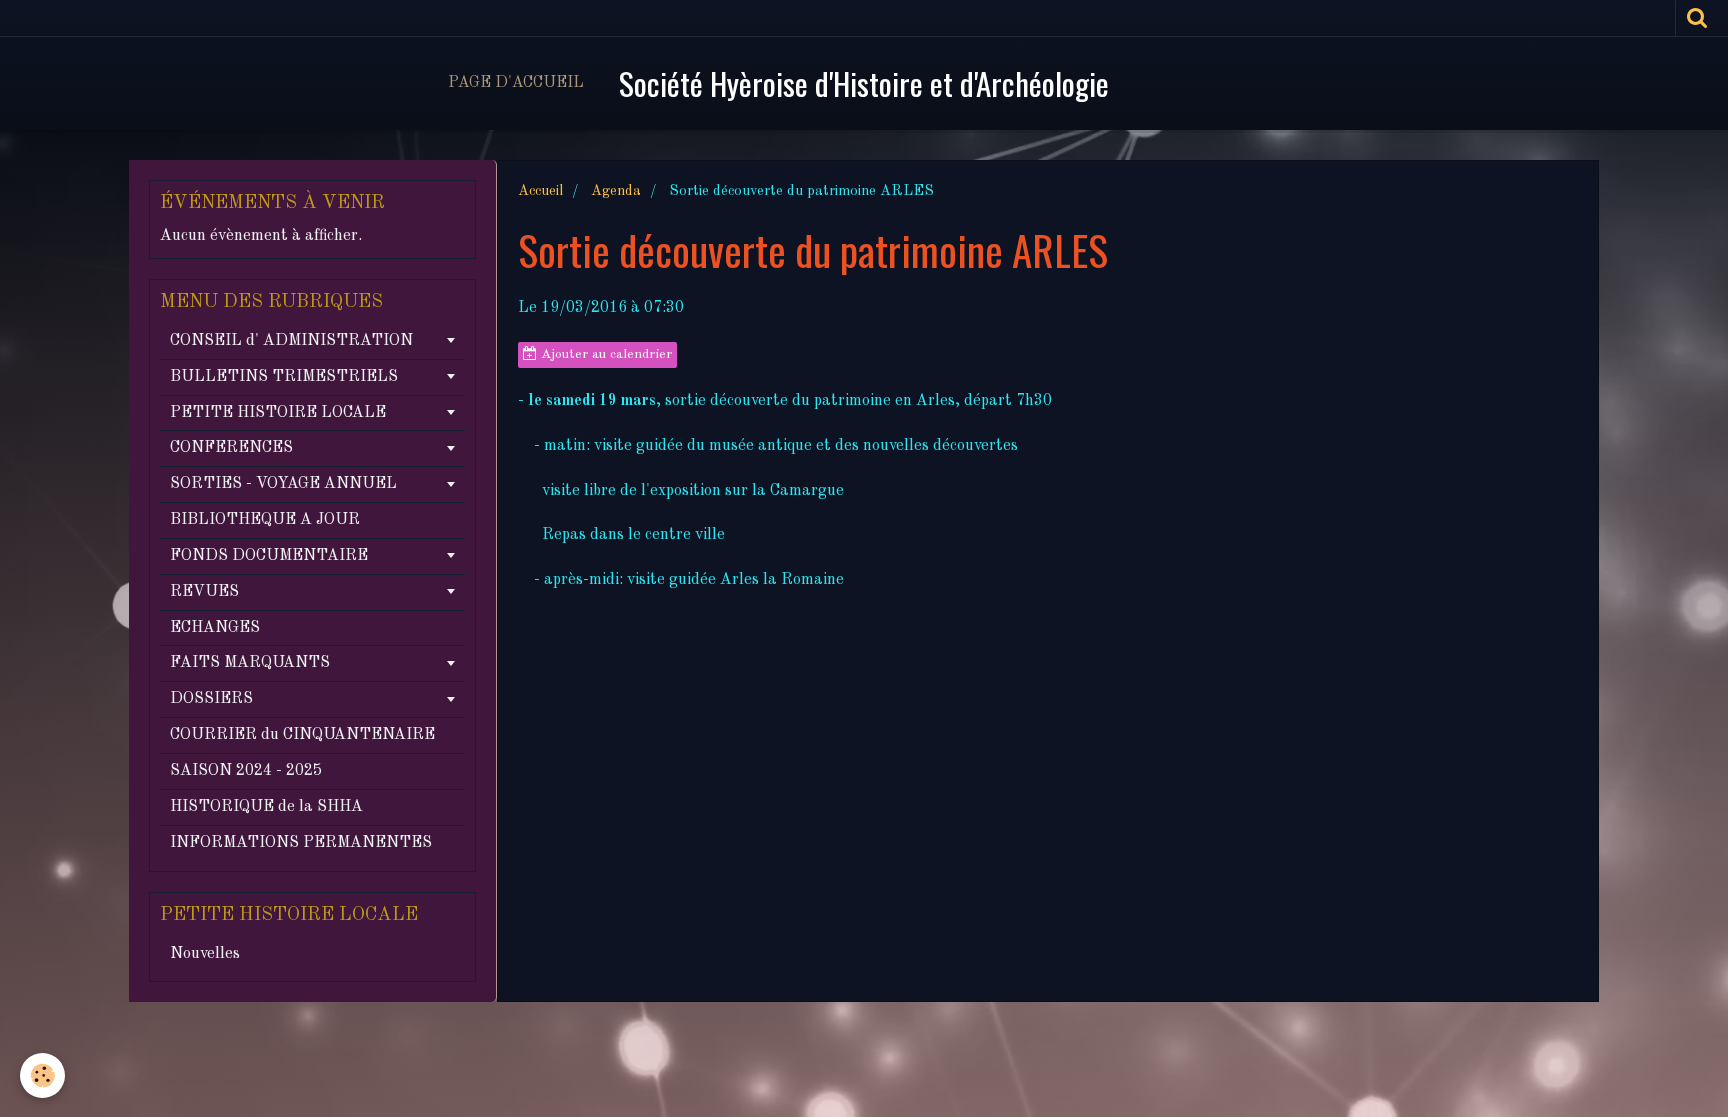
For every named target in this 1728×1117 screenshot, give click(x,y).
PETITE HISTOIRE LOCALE (278, 413)
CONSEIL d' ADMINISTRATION (291, 341)
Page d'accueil (516, 83)
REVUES (204, 592)
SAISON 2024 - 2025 (246, 771)
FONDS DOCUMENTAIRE (269, 556)
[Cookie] (42, 1075)
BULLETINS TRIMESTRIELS (284, 377)
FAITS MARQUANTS (250, 663)
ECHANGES (215, 628)
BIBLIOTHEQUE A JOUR (265, 520)
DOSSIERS (211, 699)
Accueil (540, 191)
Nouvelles (205, 954)
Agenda (616, 191)
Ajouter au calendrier (604, 354)
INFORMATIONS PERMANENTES (301, 843)
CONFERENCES (231, 448)
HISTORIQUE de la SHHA (266, 807)
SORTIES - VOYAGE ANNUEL (283, 484)
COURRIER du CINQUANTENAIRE (302, 735)
